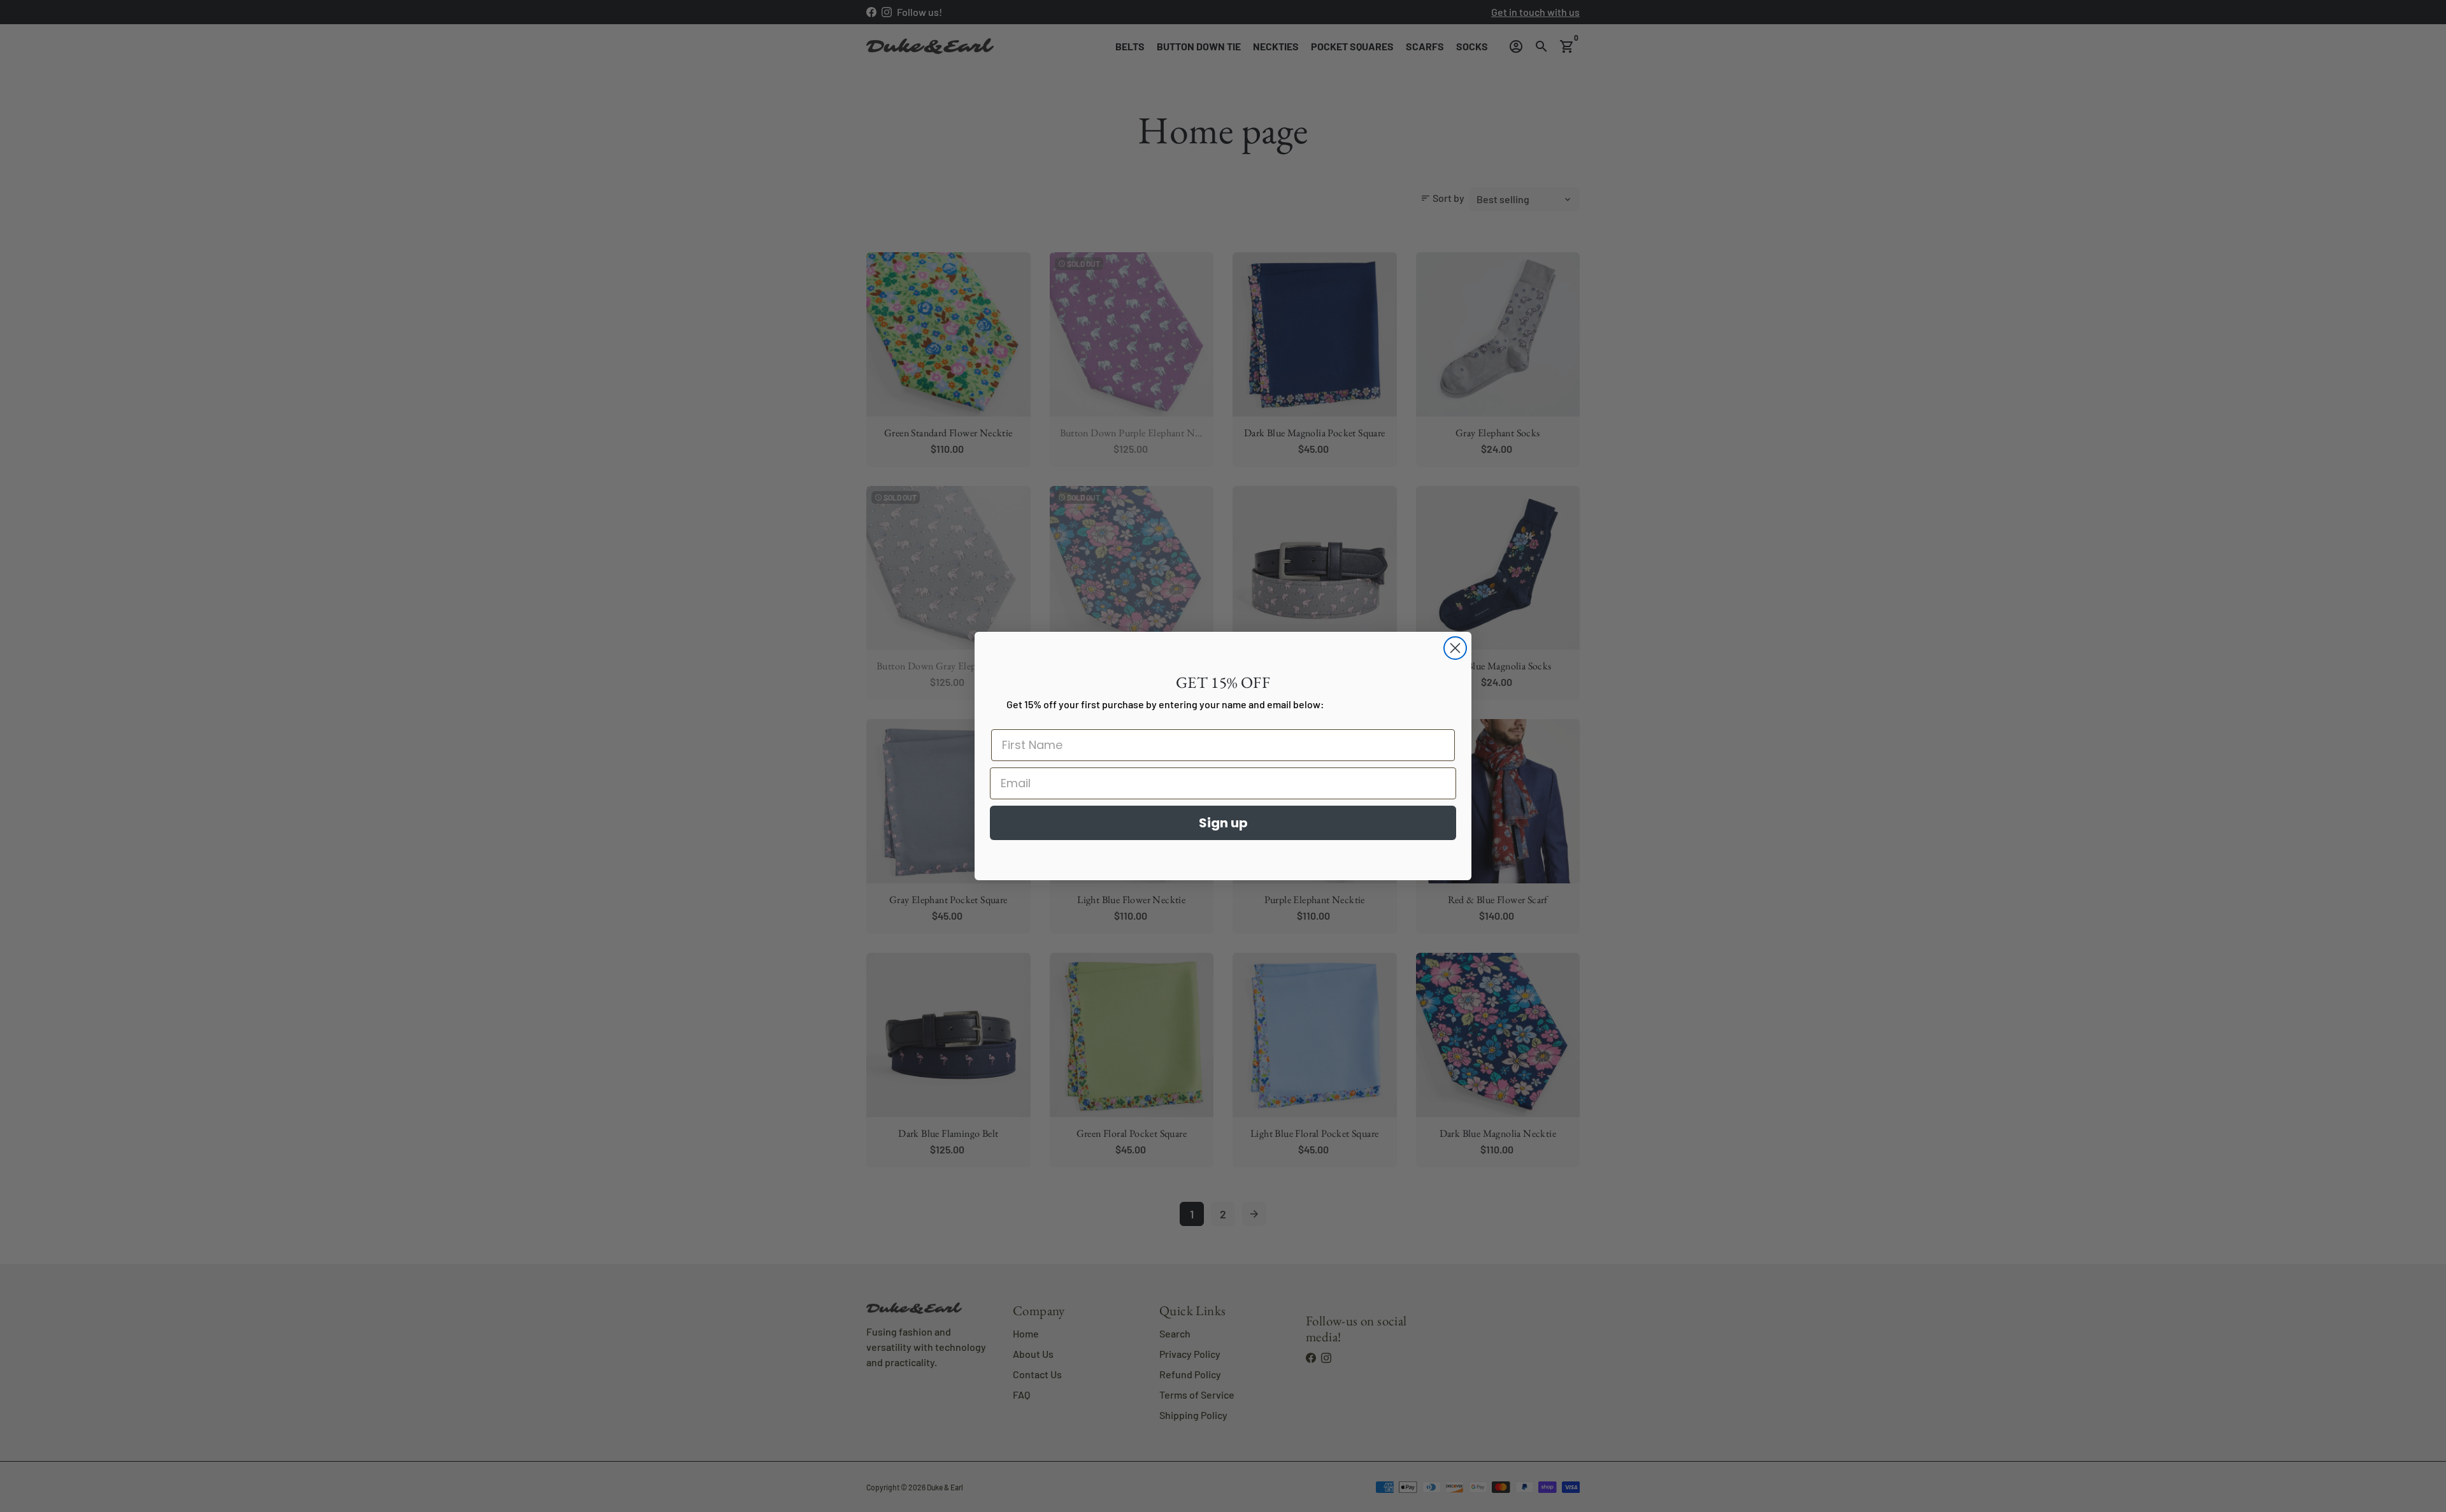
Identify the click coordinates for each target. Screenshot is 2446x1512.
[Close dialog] (1455, 648)
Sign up (1223, 823)
